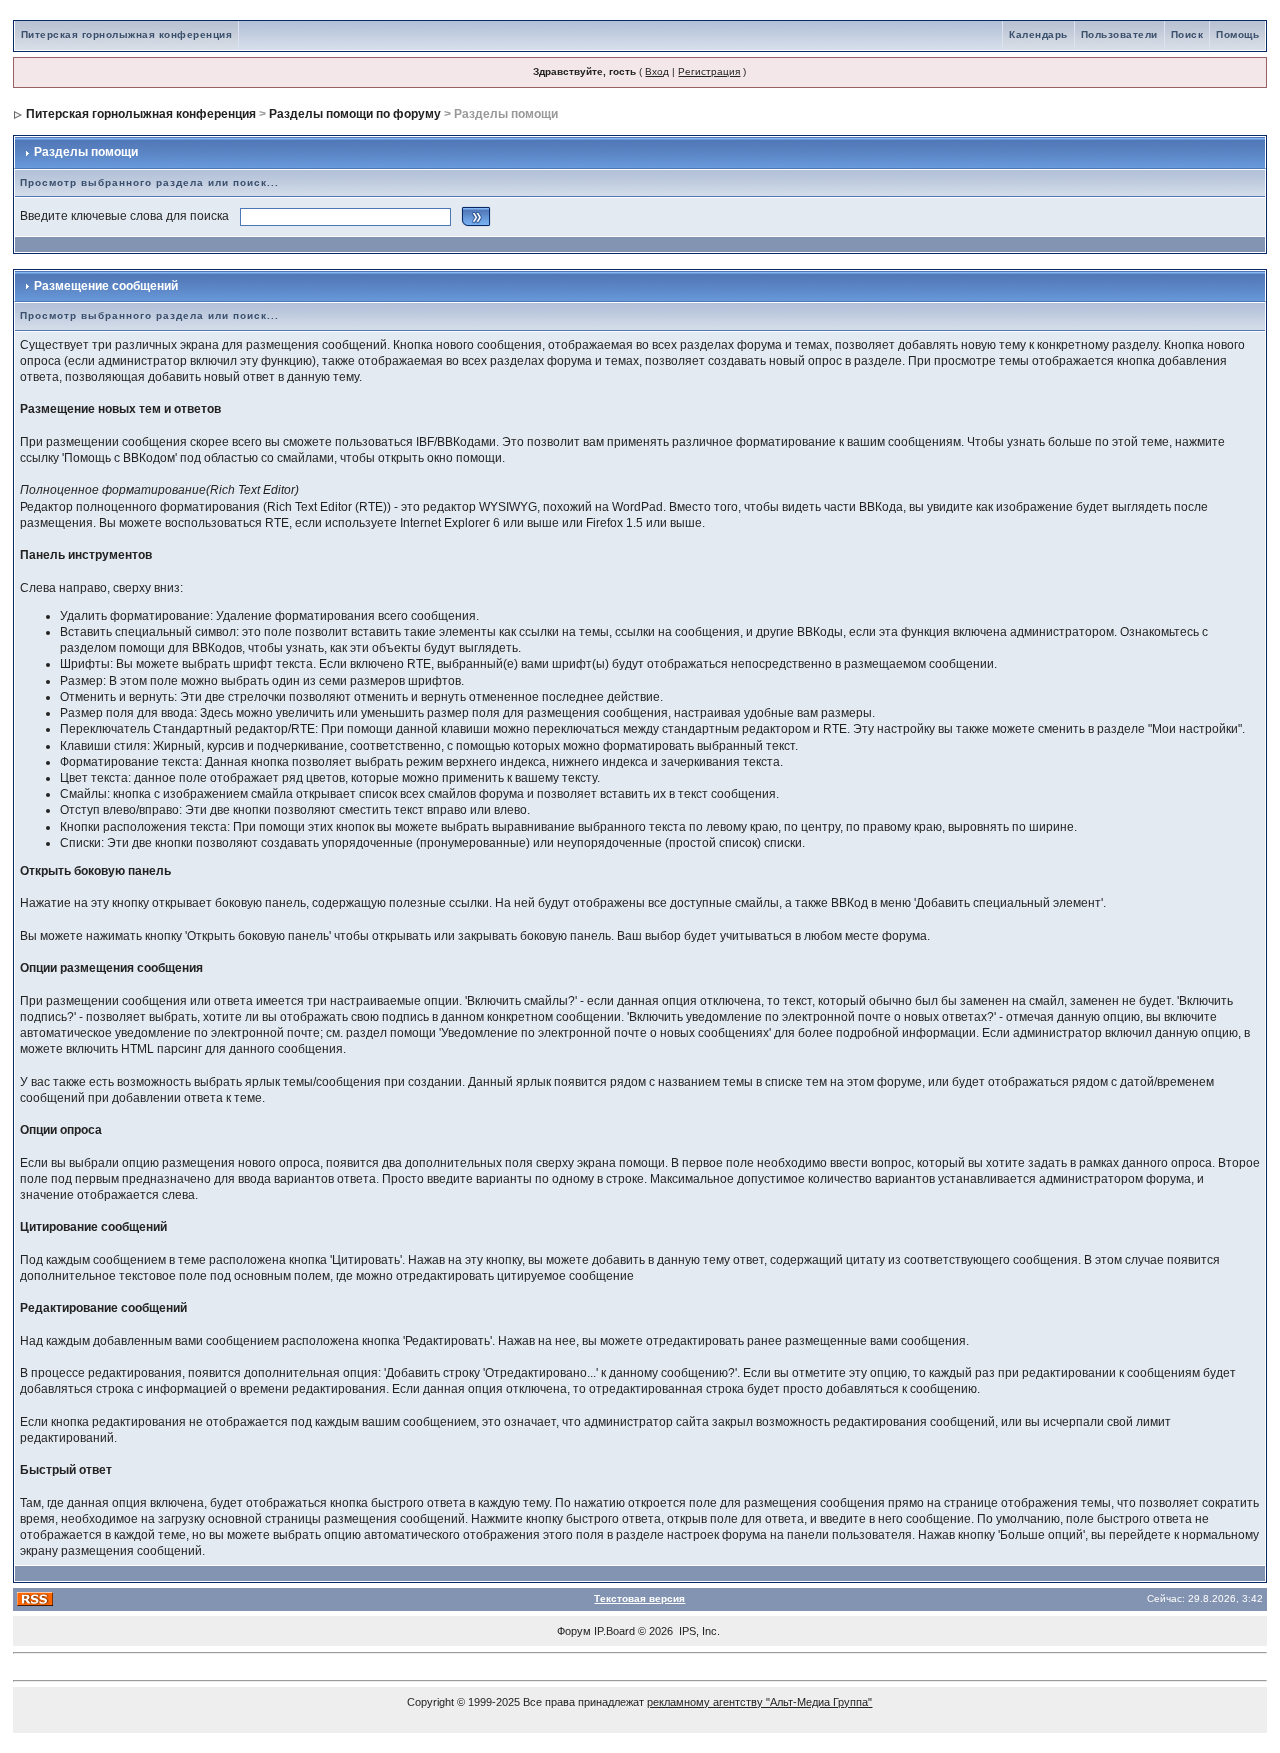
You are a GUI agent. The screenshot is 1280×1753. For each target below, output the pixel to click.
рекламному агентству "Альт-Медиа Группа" (759, 1702)
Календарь (1038, 34)
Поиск (1187, 34)
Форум (574, 1631)
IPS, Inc (698, 1631)
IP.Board (614, 1631)
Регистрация (709, 71)
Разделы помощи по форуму (355, 114)
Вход (657, 71)
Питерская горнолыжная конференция (127, 34)
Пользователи (1119, 34)
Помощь (1237, 34)
